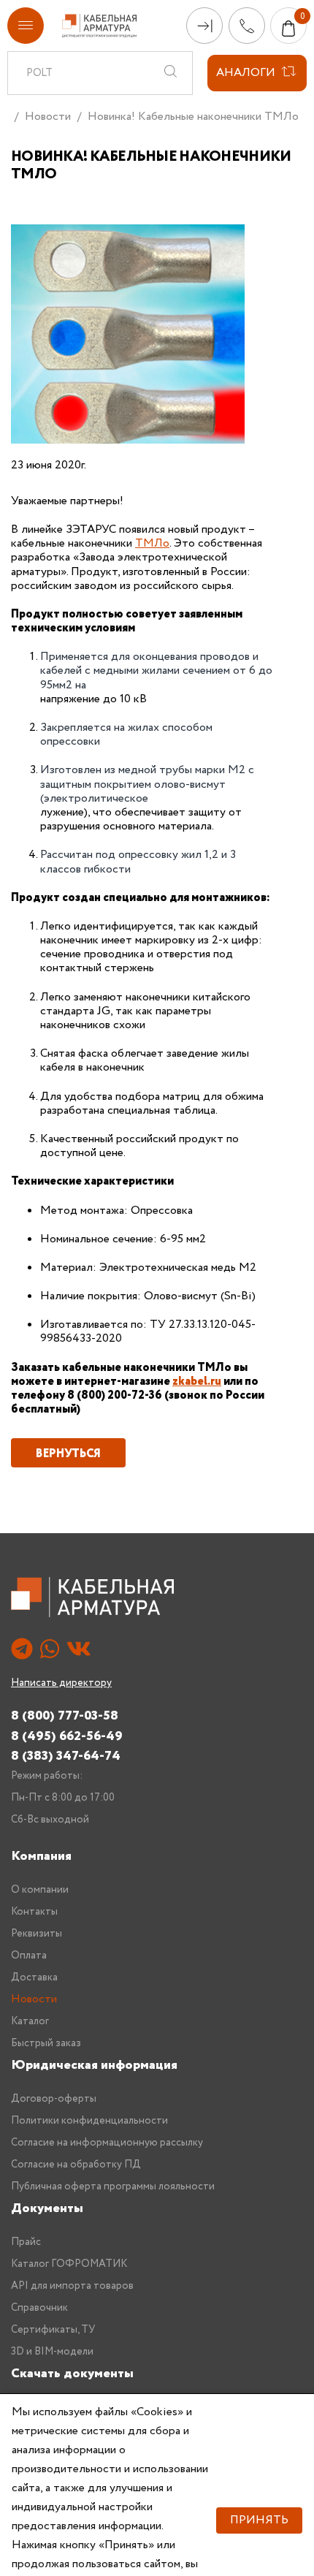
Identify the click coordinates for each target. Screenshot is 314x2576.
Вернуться (68, 1454)
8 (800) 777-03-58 (65, 1716)
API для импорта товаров (72, 2286)
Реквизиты (37, 1934)
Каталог (30, 2021)
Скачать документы (72, 2374)
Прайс (26, 2242)
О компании (40, 1890)
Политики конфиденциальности (89, 2121)
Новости (48, 117)
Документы (47, 2208)
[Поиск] (170, 73)
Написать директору (61, 1683)
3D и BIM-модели (52, 2352)
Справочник (39, 2308)
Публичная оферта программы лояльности (113, 2186)
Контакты (34, 1912)
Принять (259, 2520)
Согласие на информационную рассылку (107, 2143)
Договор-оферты (54, 2099)
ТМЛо (152, 543)
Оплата (29, 1956)
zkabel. (191, 1382)
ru (216, 1382)
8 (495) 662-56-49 (67, 1736)
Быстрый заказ (46, 2043)
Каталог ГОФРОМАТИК (69, 2264)
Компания (41, 1856)
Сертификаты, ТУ (53, 2330)
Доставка (34, 1977)
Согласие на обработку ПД (76, 2165)
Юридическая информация (94, 2065)
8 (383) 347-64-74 (66, 1756)
